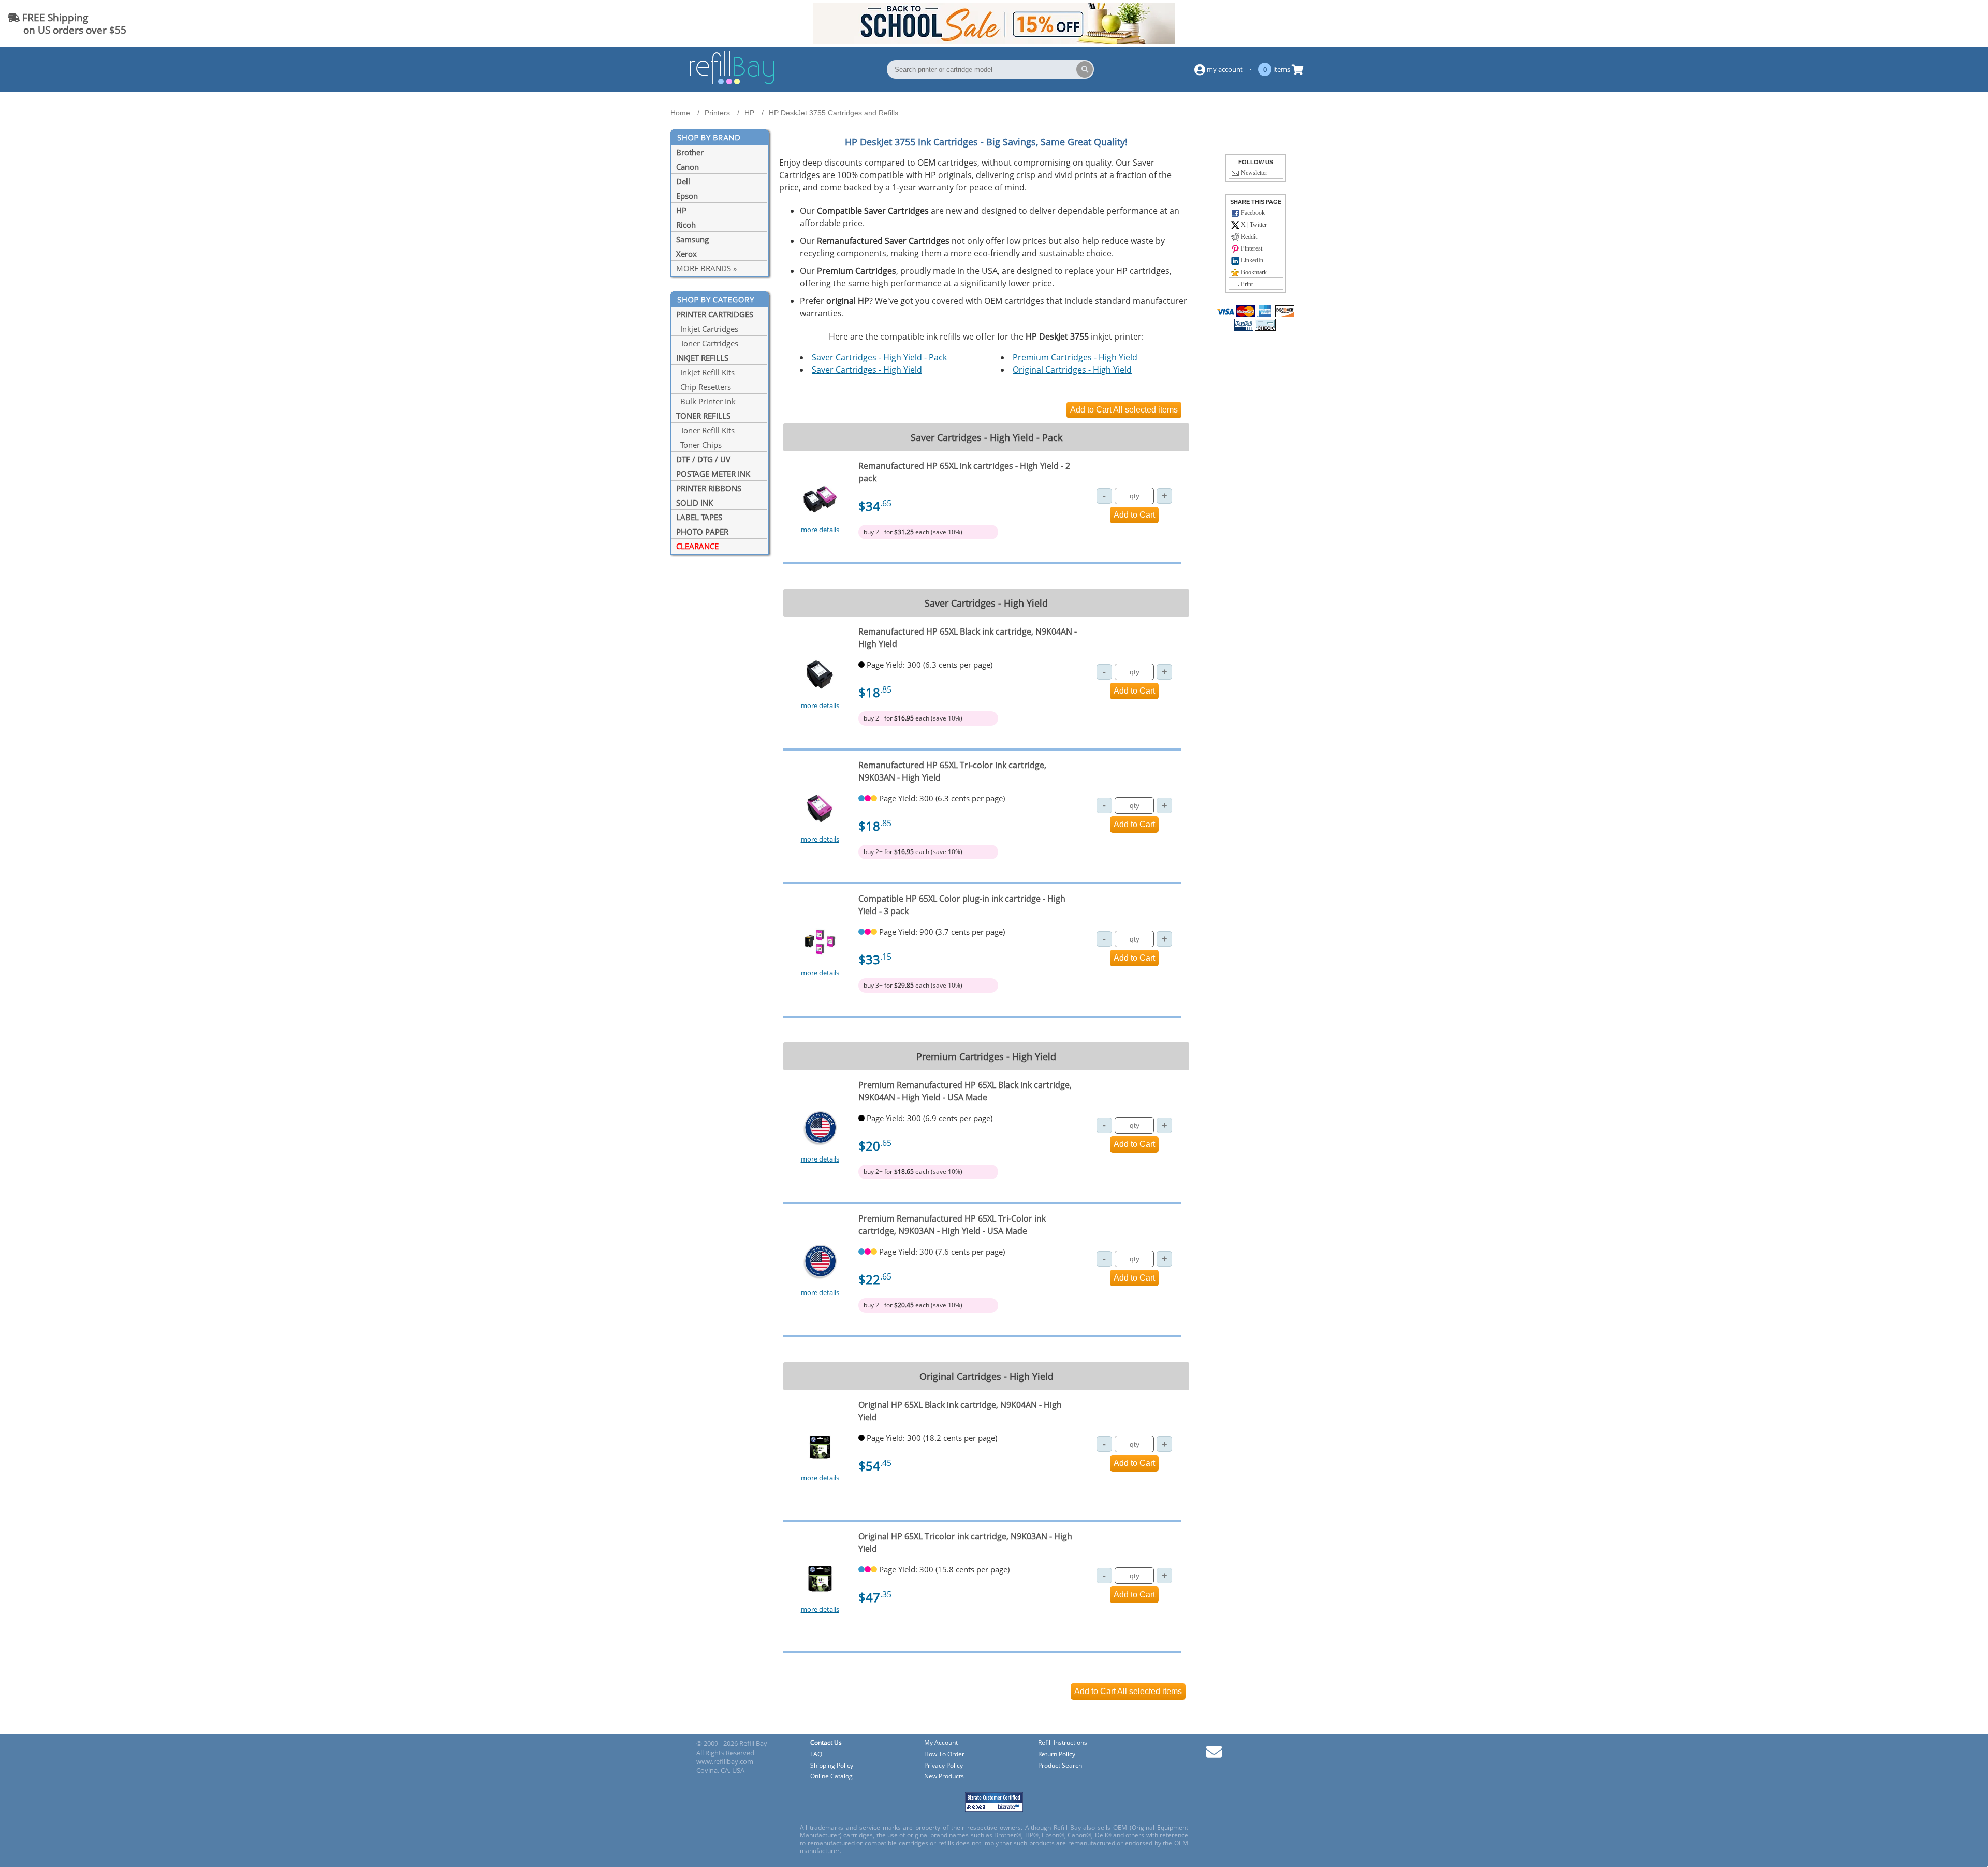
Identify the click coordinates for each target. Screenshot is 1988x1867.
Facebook (1252, 213)
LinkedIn (1251, 260)
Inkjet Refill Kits (705, 372)
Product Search (1060, 1766)
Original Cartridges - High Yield (1072, 370)
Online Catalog (831, 1777)
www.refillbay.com (725, 1761)
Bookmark (1253, 272)
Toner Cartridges (707, 343)
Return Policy (1057, 1754)
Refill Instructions (1063, 1743)
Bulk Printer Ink (706, 401)
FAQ (816, 1754)
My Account (941, 1743)
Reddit (1248, 237)
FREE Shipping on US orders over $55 (67, 24)
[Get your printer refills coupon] (994, 41)
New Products (944, 1777)
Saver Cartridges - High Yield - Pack (879, 357)
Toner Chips (699, 445)
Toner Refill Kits (705, 430)
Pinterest (1251, 248)
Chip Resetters (704, 387)
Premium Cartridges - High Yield (1075, 357)
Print (1246, 284)
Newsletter (1253, 173)
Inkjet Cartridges (707, 329)
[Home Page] (732, 83)
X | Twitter (1253, 225)
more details (820, 530)
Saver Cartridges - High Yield (867, 370)
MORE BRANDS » (706, 268)
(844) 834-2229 (1943, 24)
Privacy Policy (944, 1766)
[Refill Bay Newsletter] (1214, 1755)
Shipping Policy (832, 1766)
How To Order (944, 1754)
